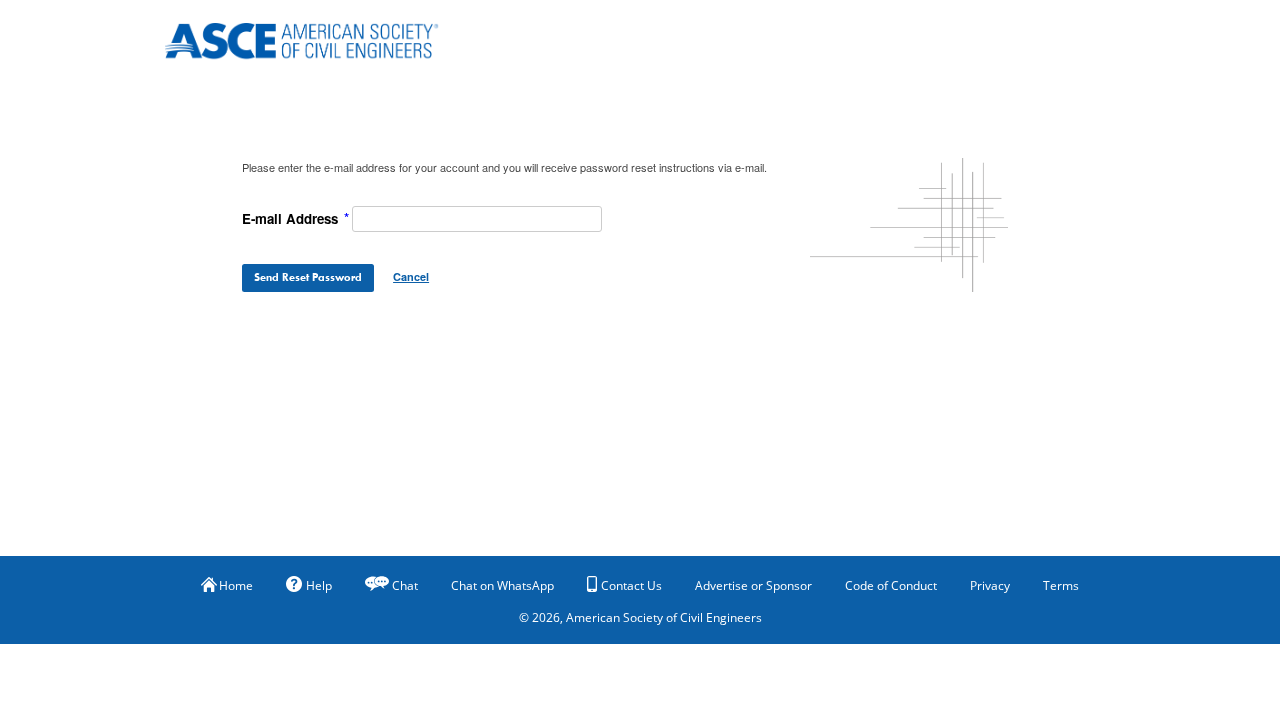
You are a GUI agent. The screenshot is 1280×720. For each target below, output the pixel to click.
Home (236, 585)
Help (319, 585)
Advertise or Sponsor (753, 585)
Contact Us (631, 585)
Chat (405, 585)
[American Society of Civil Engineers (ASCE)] (315, 37)
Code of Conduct (891, 585)
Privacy (990, 585)
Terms (1061, 585)
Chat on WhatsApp (502, 585)
